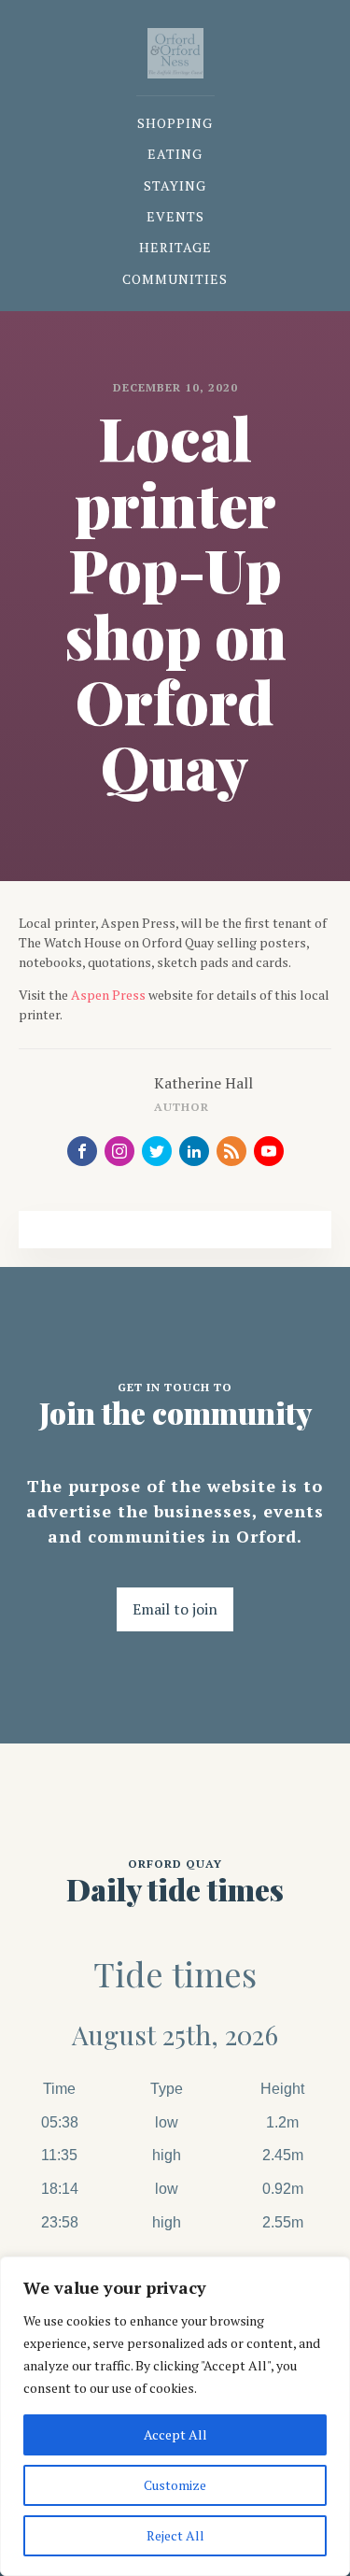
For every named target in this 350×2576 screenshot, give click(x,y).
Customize (175, 2485)
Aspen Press (108, 995)
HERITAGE (175, 247)
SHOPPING (175, 123)
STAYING (175, 185)
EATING (175, 154)
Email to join (175, 1609)
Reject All (175, 2535)
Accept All (175, 2434)
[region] (175, 2416)
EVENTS (175, 216)
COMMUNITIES (175, 279)
